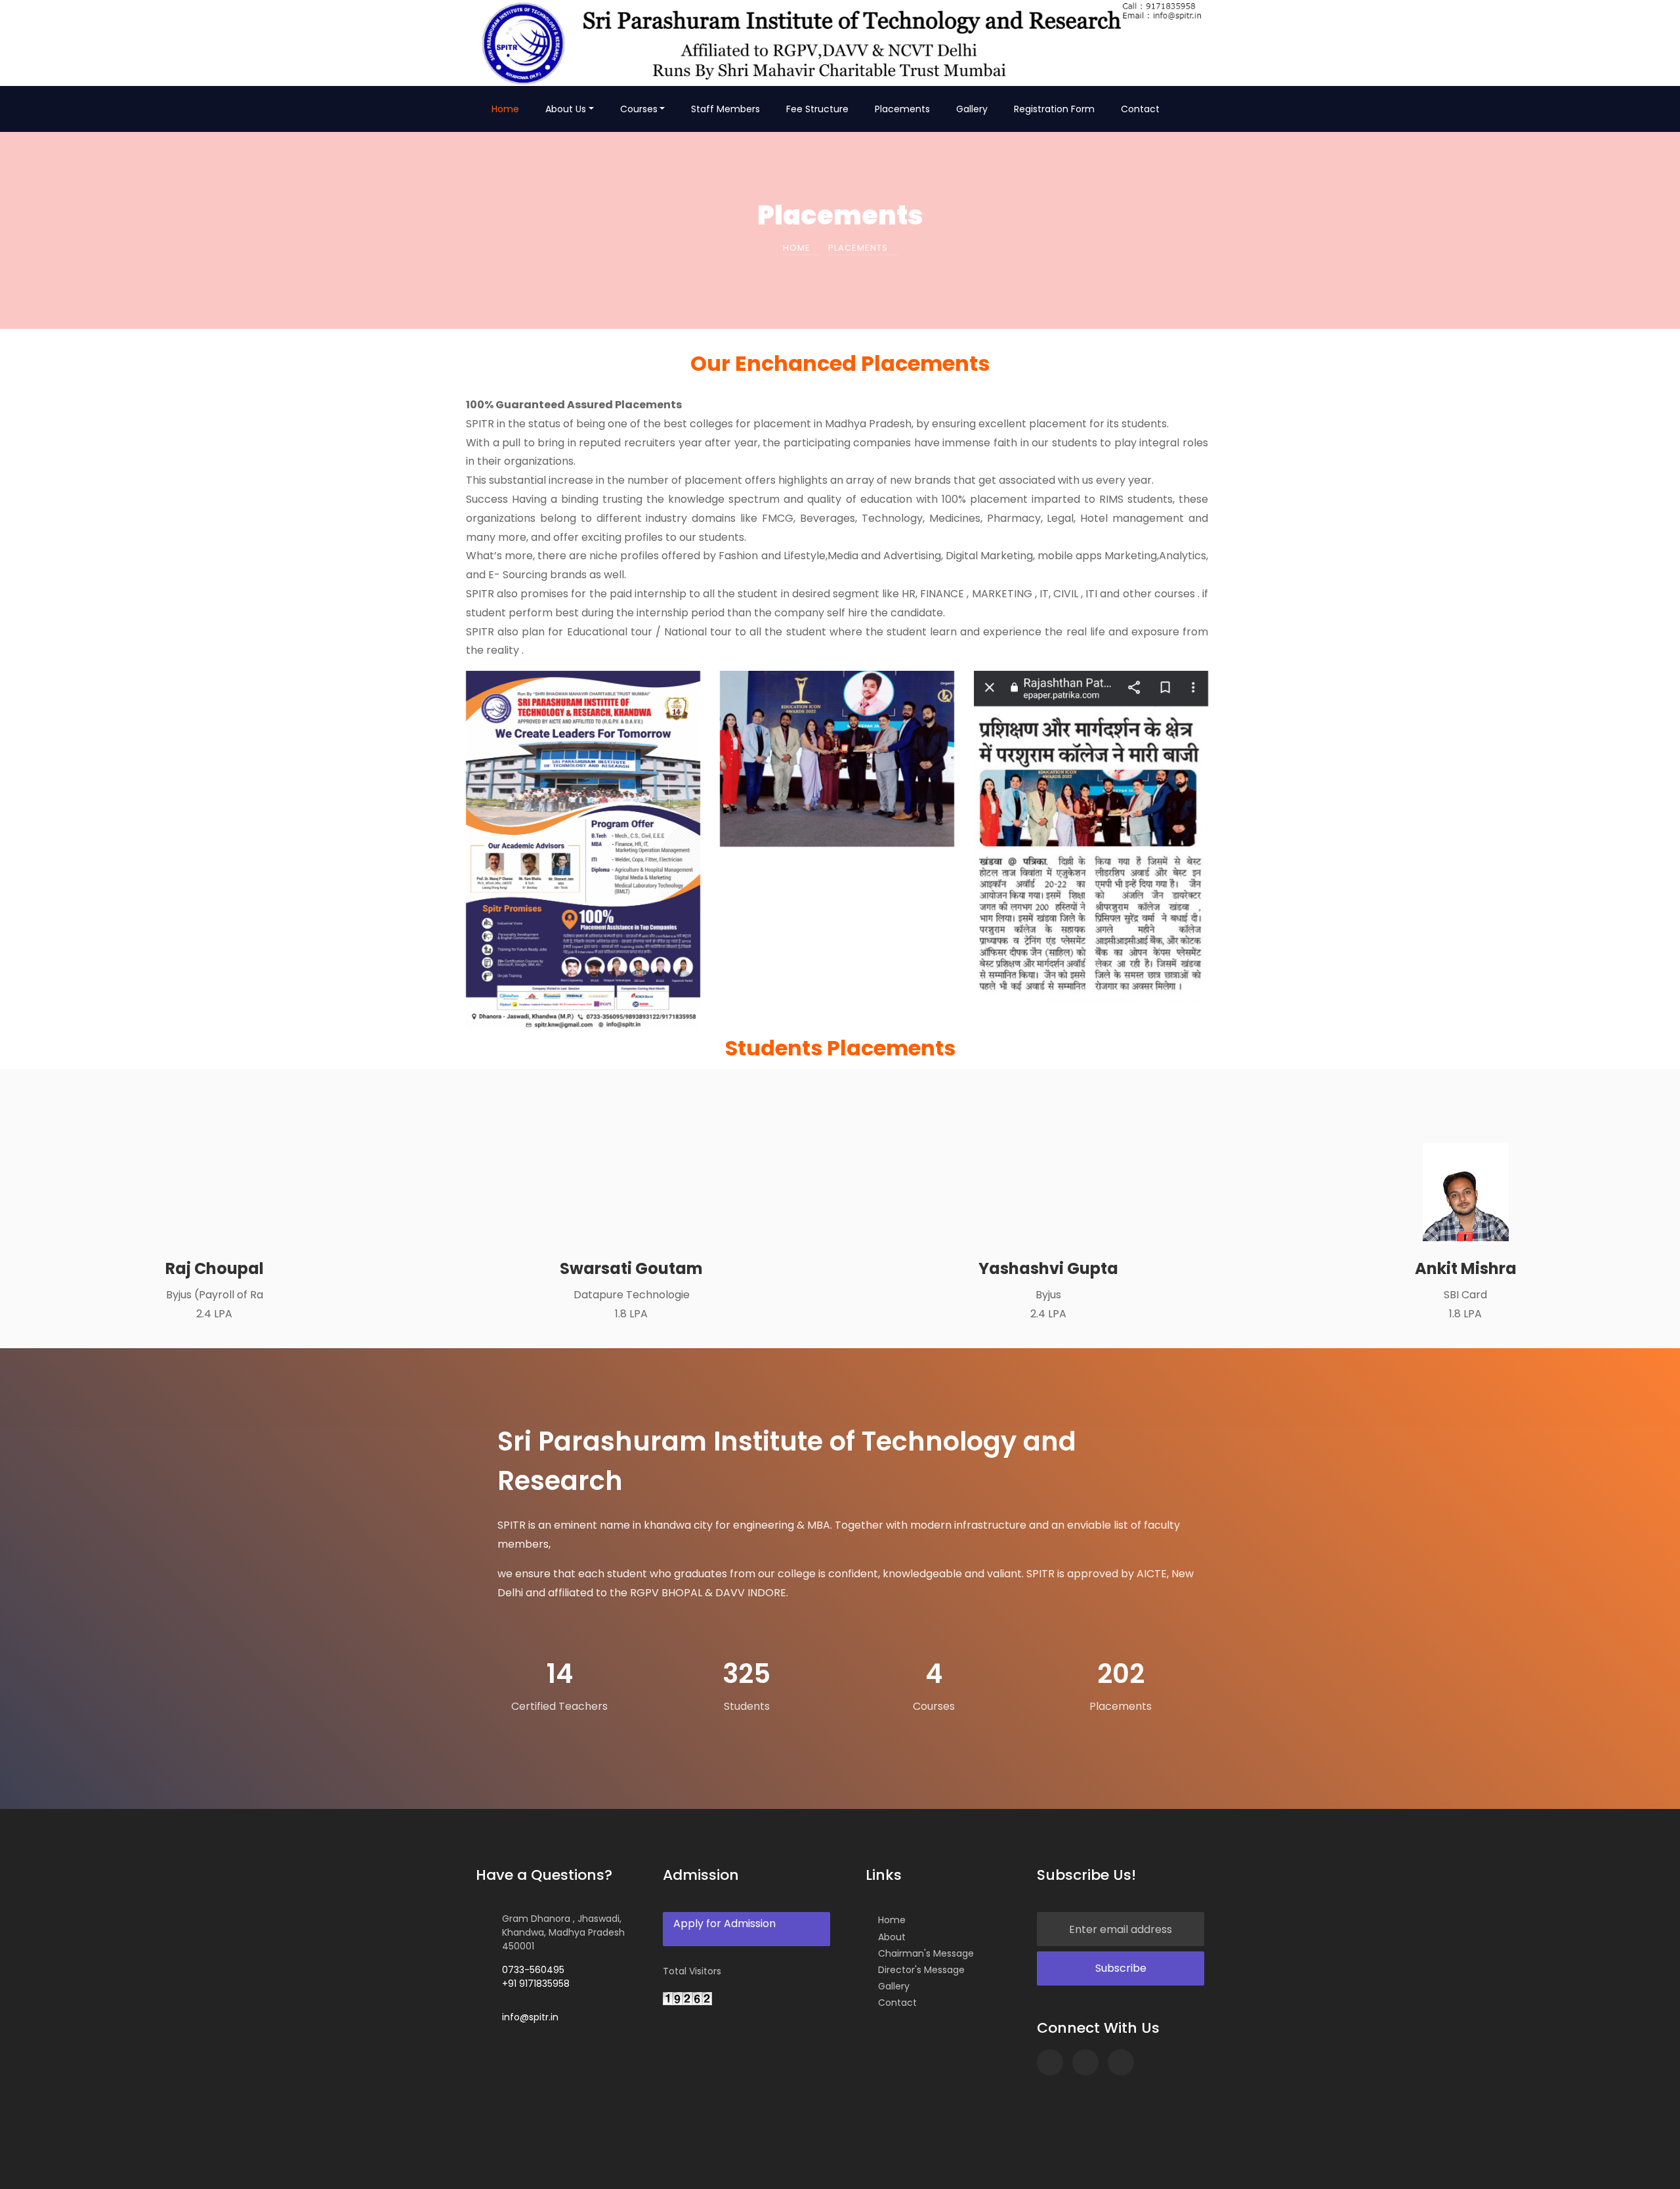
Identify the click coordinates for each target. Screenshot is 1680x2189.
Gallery (972, 109)
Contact (1140, 109)
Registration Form (1054, 109)
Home (505, 109)
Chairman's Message (926, 1953)
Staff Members (725, 109)
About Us (566, 109)
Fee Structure (817, 109)
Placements (902, 109)
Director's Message (921, 1970)
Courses (639, 109)
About (892, 1937)
